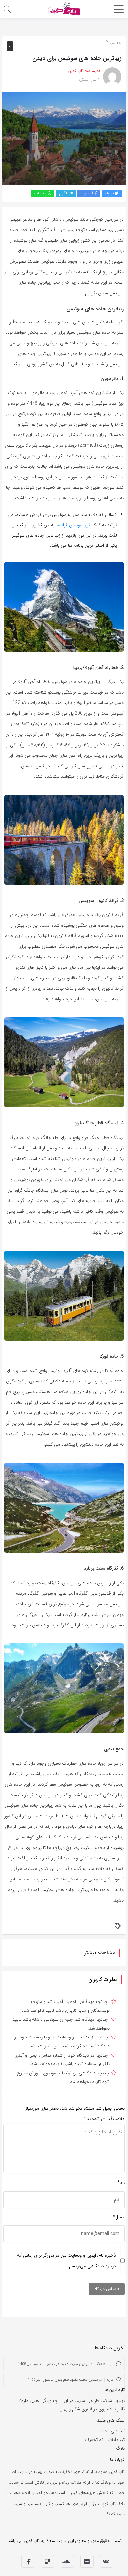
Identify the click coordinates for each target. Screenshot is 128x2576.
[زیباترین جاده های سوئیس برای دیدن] (64, 138)
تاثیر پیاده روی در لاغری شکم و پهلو (93, 2409)
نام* (121, 2183)
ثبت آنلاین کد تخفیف (105, 2440)
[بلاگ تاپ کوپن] (64, 9)
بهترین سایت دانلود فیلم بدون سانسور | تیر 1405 (53, 2364)
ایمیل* (119, 2217)
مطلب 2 (113, 43)
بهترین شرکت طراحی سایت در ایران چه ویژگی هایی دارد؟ (72, 2401)
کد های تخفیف (111, 2431)
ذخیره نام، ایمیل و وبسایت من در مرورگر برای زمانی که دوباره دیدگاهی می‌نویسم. (66, 2261)
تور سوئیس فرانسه (73, 525)
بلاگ (120, 2448)
